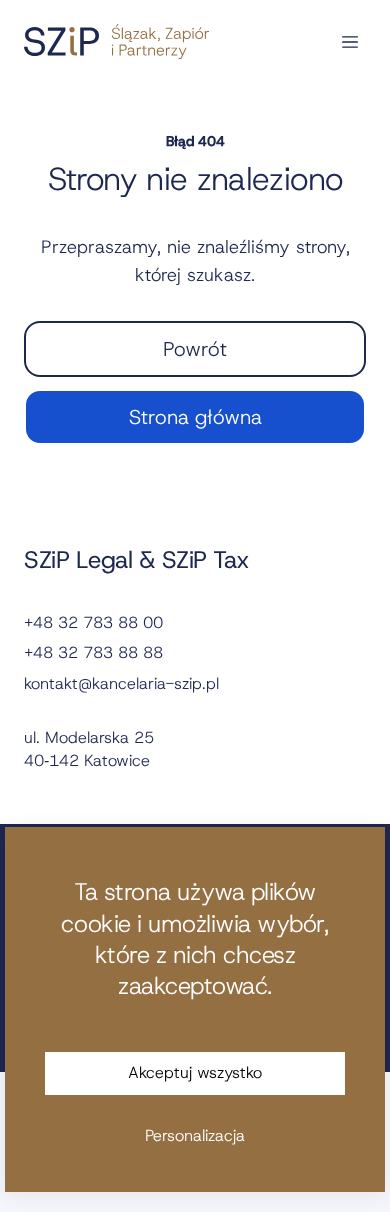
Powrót (195, 349)
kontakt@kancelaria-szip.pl (121, 683)
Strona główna (195, 417)
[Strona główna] (116, 41)
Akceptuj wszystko (195, 1072)
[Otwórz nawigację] (350, 42)
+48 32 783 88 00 (93, 622)
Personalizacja (195, 1135)
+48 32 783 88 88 (93, 652)
